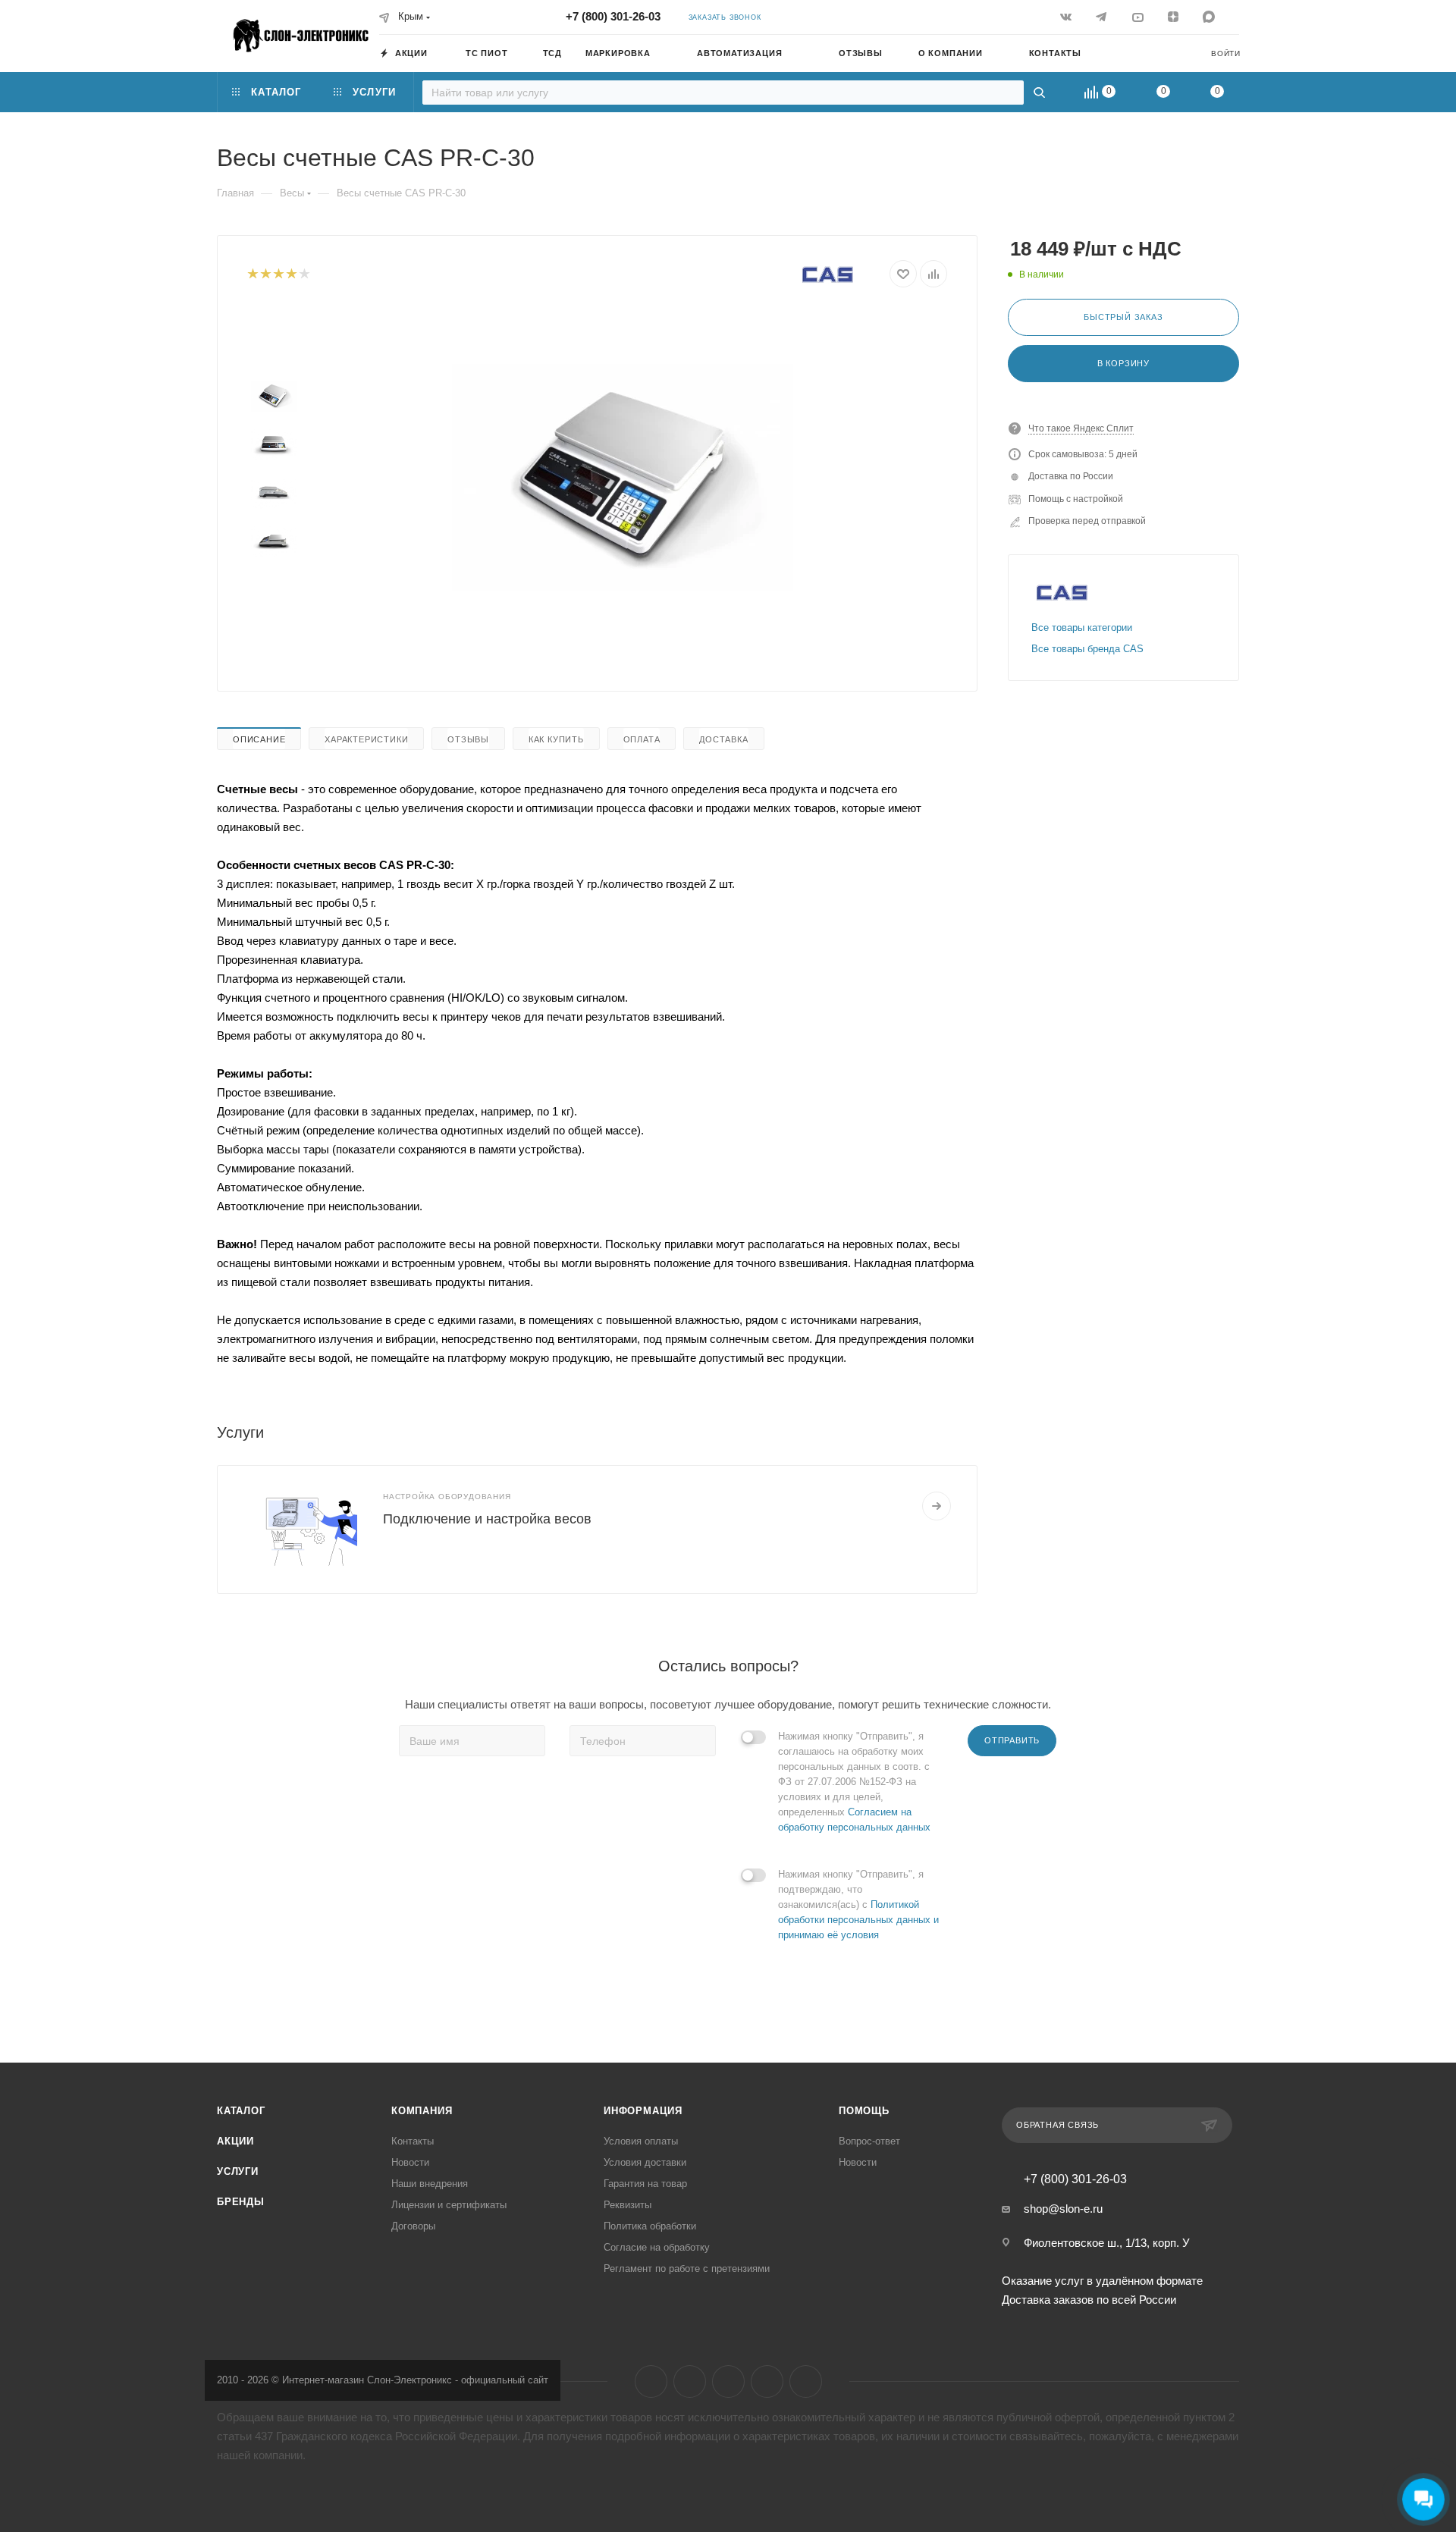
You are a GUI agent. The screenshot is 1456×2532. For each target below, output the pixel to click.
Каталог (241, 2111)
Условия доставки (645, 2162)
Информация (643, 2111)
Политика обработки (650, 2226)
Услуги (238, 2171)
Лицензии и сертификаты (449, 2205)
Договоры (413, 2226)
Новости (410, 2162)
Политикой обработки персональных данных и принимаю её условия (858, 1920)
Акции (235, 2141)
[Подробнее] (937, 1506)
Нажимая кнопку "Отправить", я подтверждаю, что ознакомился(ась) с (858, 1904)
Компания (422, 2111)
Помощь (864, 2111)
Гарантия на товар (645, 2184)
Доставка (723, 739)
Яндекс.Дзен (767, 2381)
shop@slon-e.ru (1063, 2209)
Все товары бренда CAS (1087, 649)
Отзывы (468, 739)
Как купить (556, 739)
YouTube (728, 2381)
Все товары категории (1082, 628)
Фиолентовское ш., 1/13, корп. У (1107, 2243)
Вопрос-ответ (869, 2141)
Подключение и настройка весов (487, 1519)
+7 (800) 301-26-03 (613, 16)
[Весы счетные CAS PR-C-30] (623, 478)
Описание (259, 739)
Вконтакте (651, 2381)
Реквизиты (628, 2205)
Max (806, 2381)
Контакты (413, 2141)
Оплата (642, 739)
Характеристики (366, 739)
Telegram (690, 2381)
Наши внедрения (430, 2184)
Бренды (241, 2202)
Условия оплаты (641, 2141)
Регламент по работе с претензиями (687, 2268)
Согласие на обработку (657, 2247)
